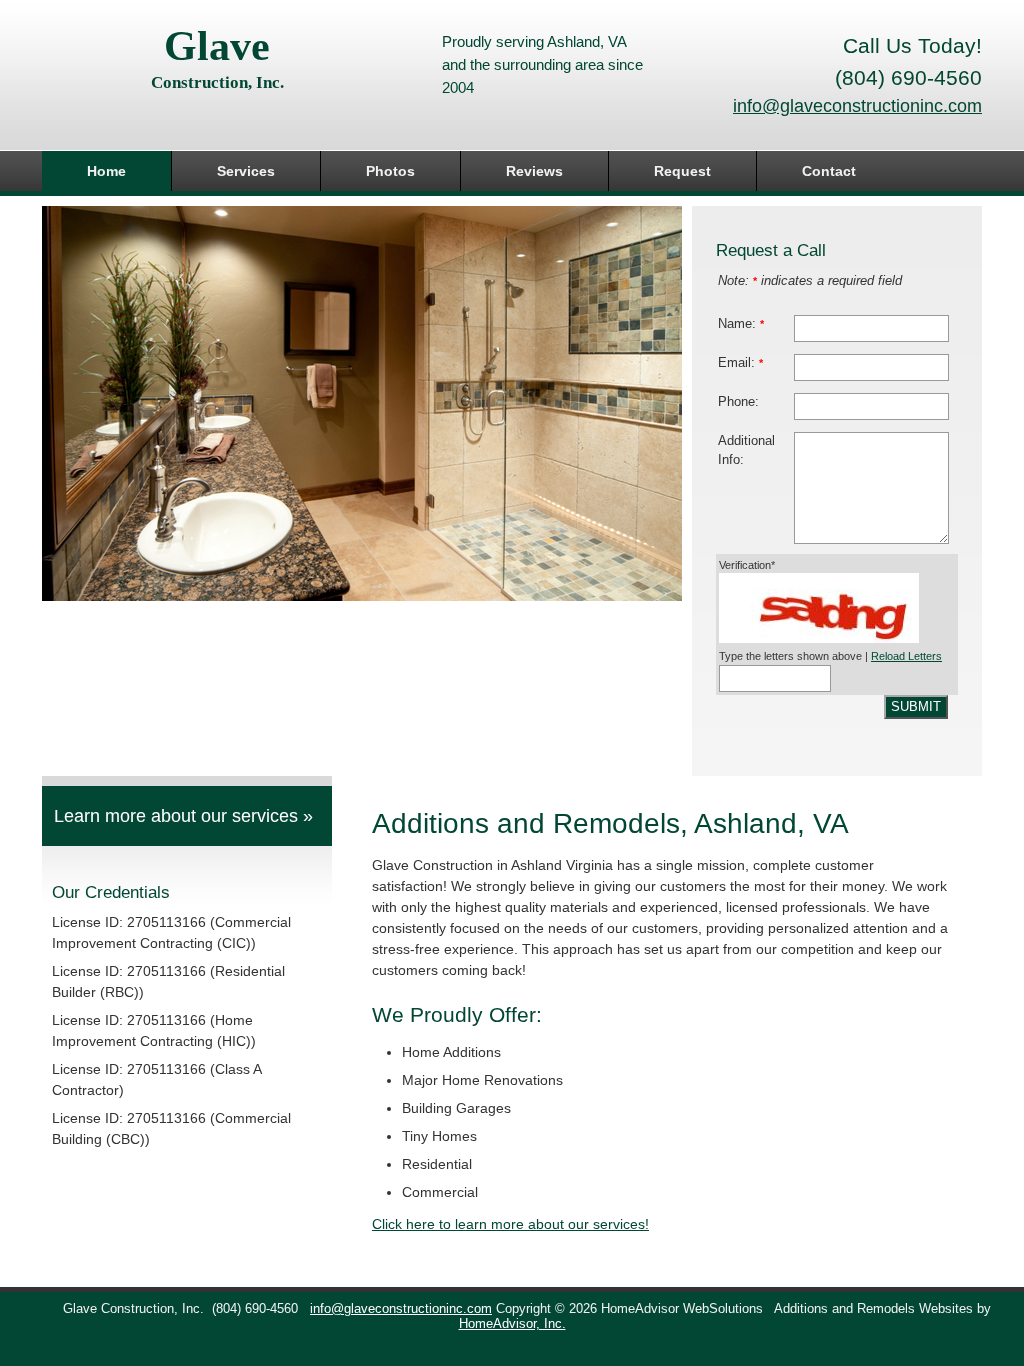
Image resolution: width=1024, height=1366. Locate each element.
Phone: (738, 402)
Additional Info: (746, 450)
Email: (740, 363)
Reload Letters (906, 656)
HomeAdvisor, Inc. (512, 1324)
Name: (741, 324)
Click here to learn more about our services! (510, 1224)
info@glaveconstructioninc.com (857, 106)
